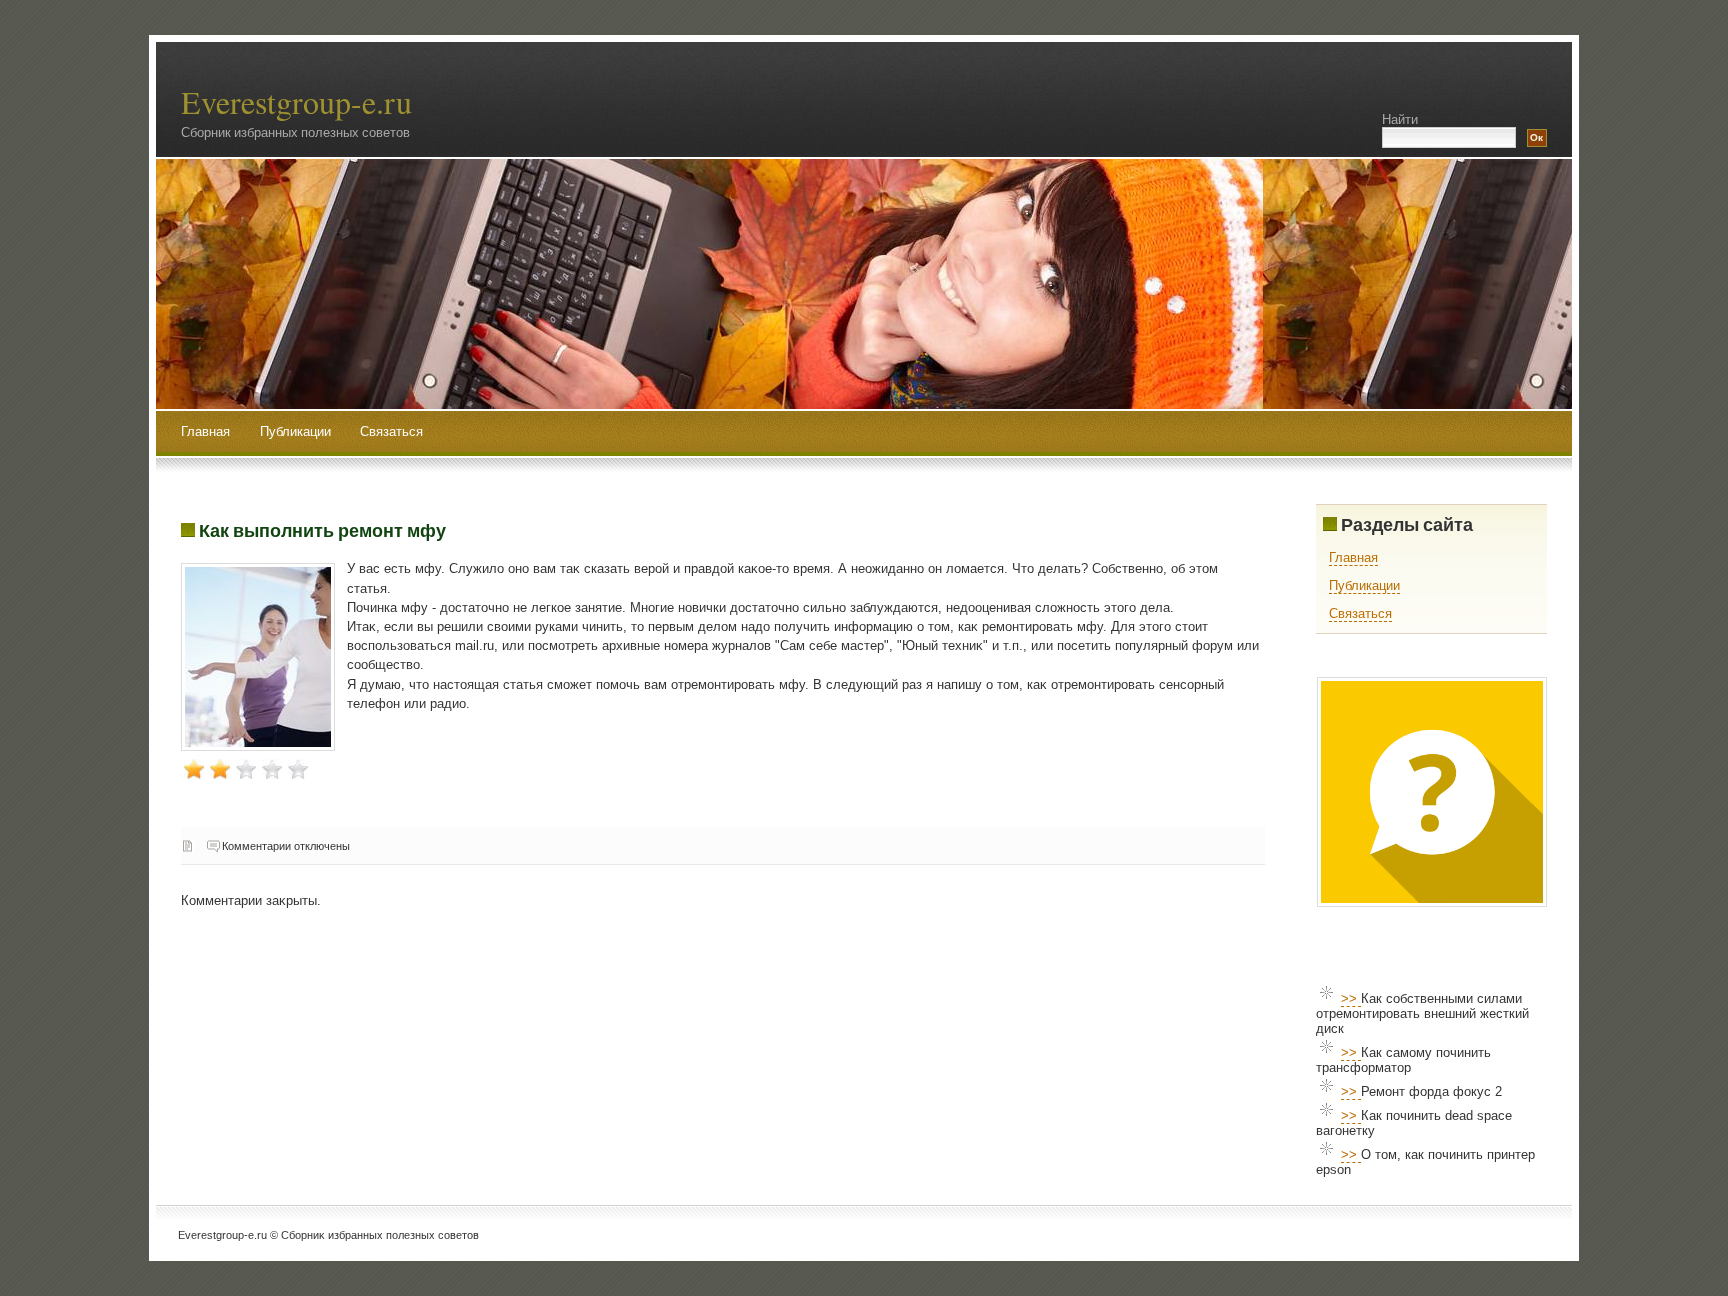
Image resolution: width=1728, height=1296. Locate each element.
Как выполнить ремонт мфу (322, 530)
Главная (205, 431)
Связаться (391, 431)
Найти (1400, 119)
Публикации (297, 431)
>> (1351, 998)
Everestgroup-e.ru (296, 101)
